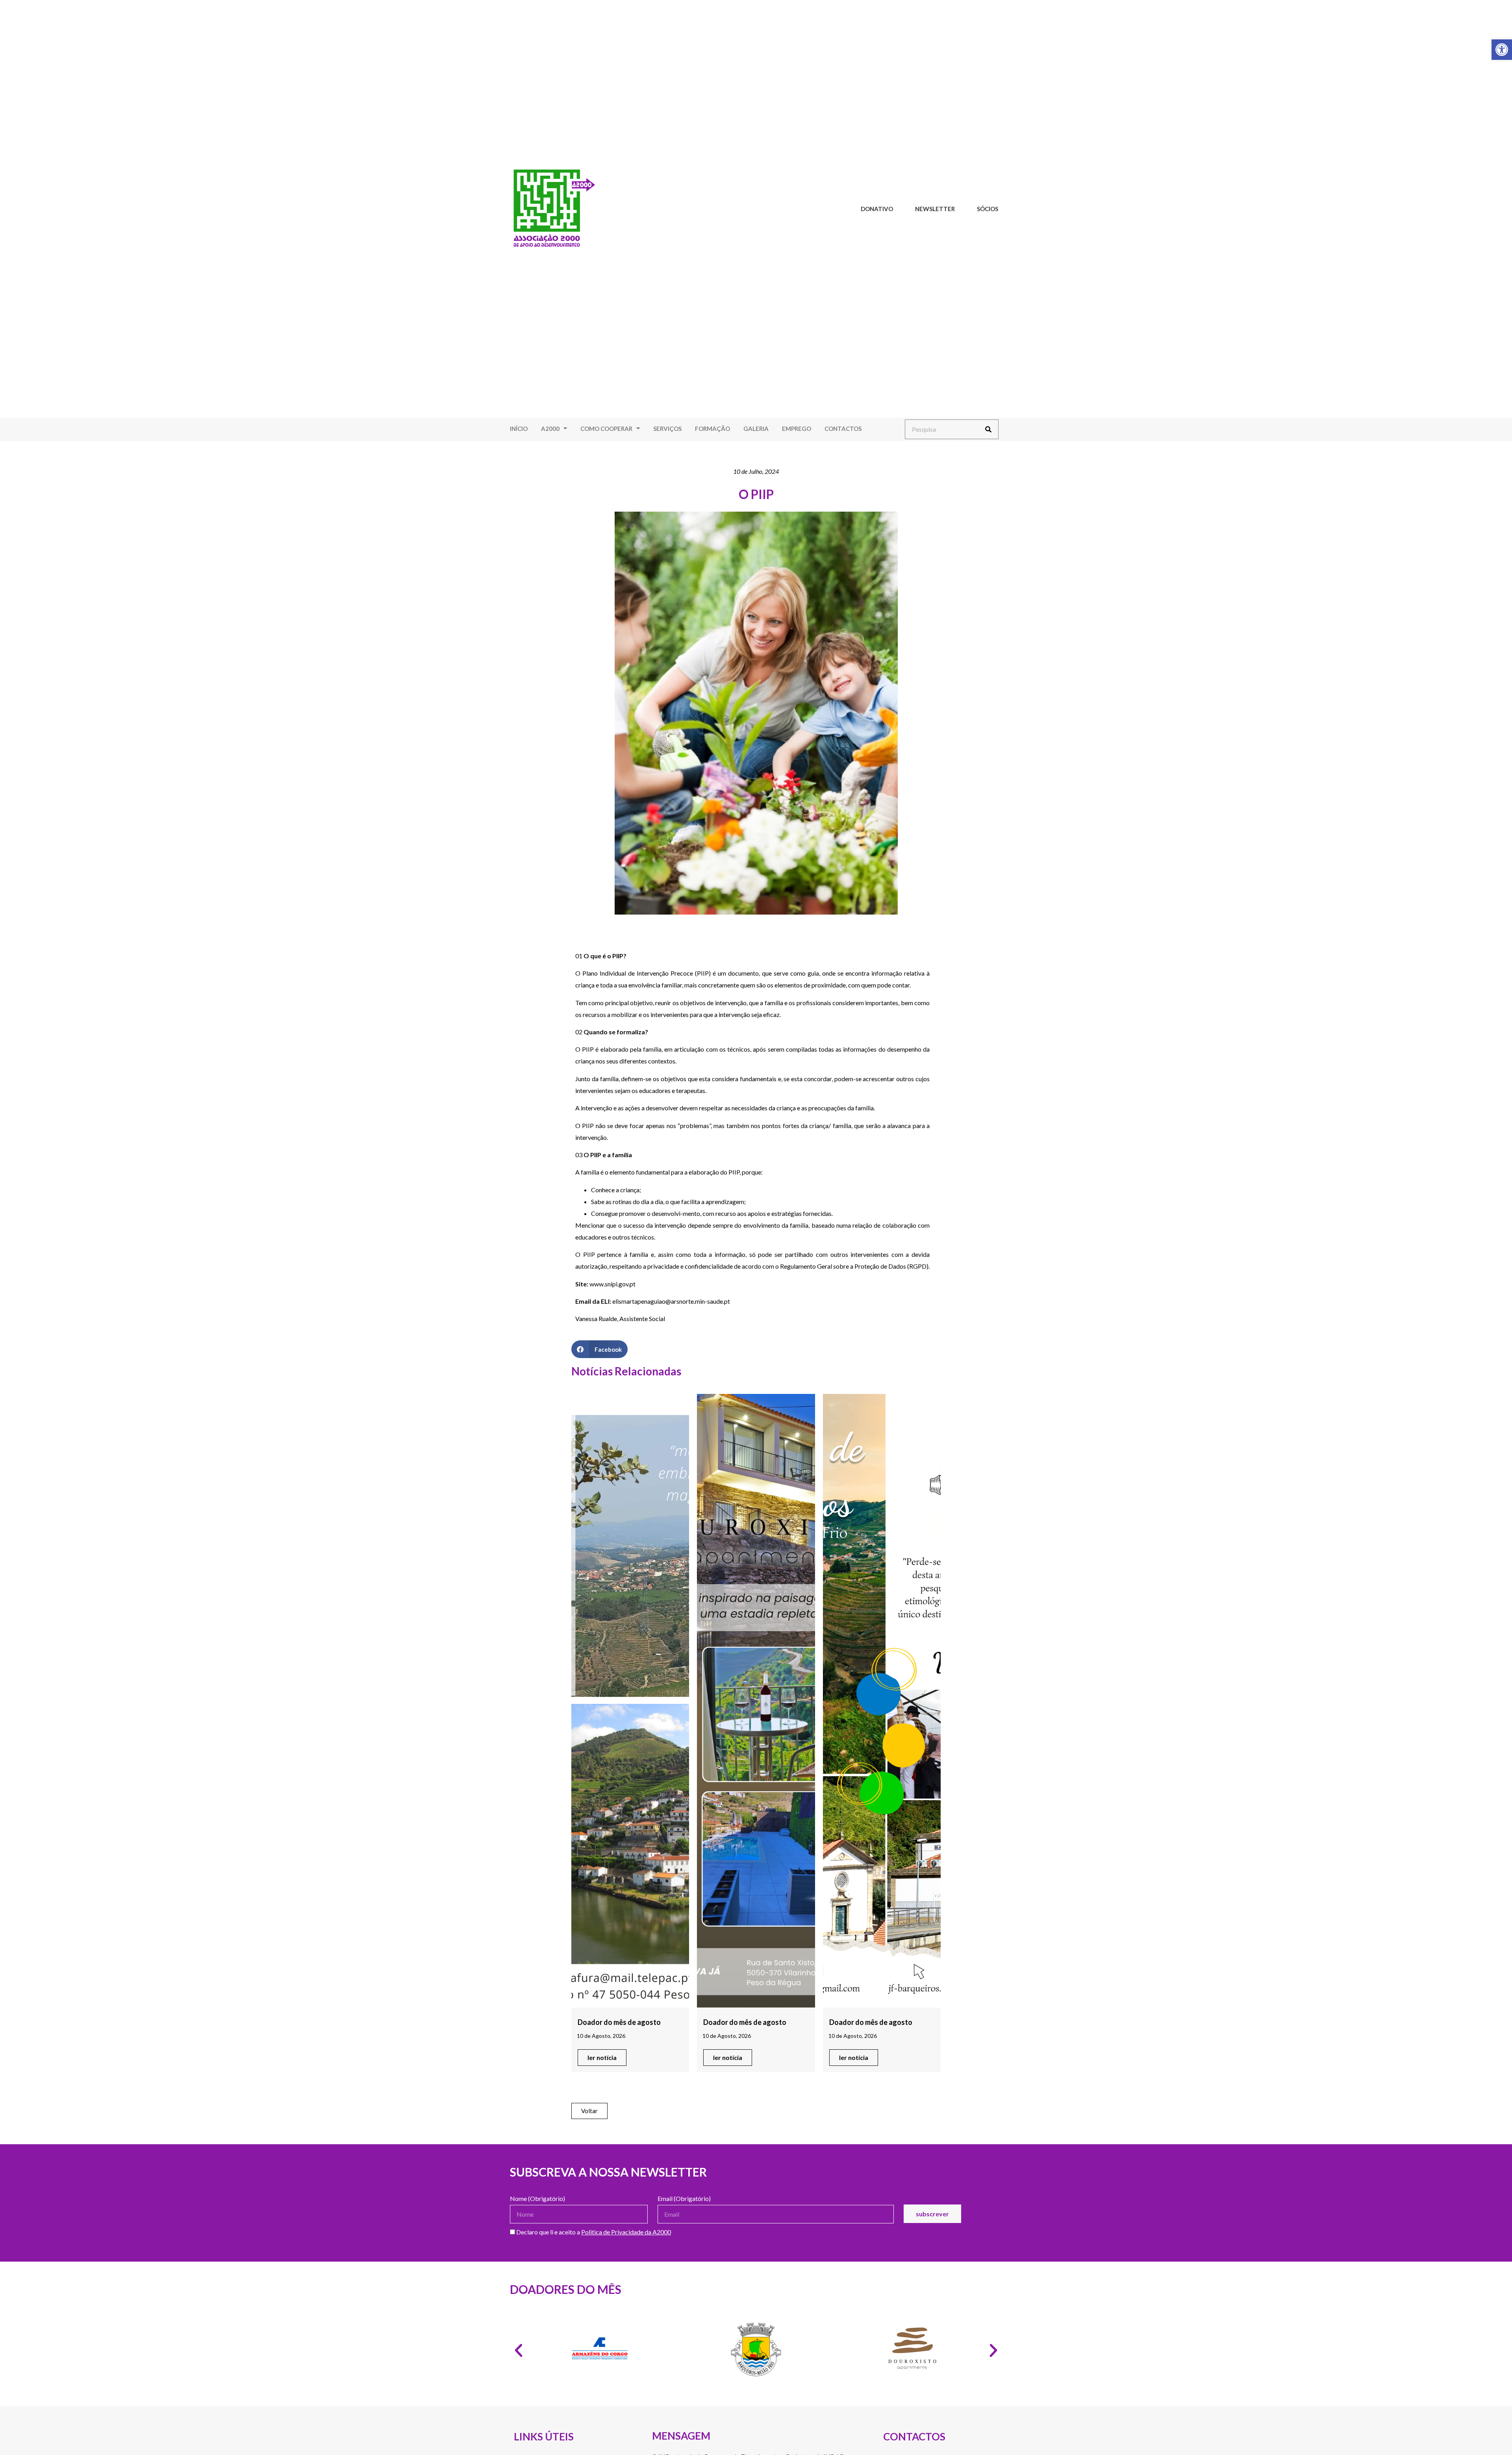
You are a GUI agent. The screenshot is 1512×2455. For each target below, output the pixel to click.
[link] (1502, 50)
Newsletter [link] (935, 209)
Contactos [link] (843, 429)
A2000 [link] (550, 429)
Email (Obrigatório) (684, 2199)
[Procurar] (988, 429)
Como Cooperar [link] (606, 429)
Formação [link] (712, 429)
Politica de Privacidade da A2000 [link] (626, 2232)
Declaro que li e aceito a (593, 2232)
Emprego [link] (797, 429)
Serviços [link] (667, 429)
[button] (599, 1349)
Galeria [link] (756, 429)
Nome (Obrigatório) (537, 2199)
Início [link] (519, 429)
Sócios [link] (988, 209)
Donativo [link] (877, 209)
